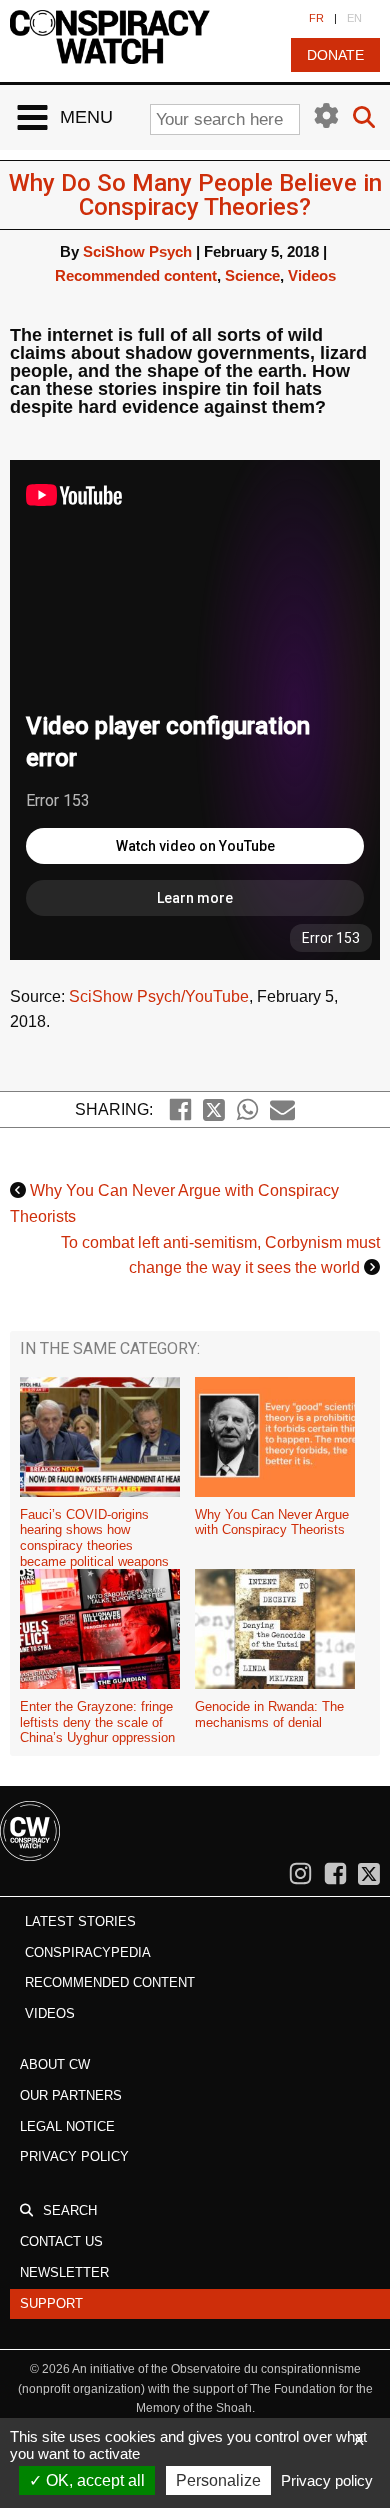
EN (354, 18)
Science (252, 275)
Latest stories (80, 1921)
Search (70, 2210)
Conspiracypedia (88, 1952)
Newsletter (64, 2272)
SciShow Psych (137, 251)
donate (335, 55)
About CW (55, 2064)
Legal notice (67, 2126)
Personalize (218, 2480)
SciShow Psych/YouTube (159, 996)
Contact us (61, 2241)
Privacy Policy (74, 2156)
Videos (312, 275)
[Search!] (364, 119)
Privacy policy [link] (327, 2480)
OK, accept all (93, 2480)
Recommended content (136, 275)
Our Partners (71, 2095)
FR (316, 18)
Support (51, 2303)
